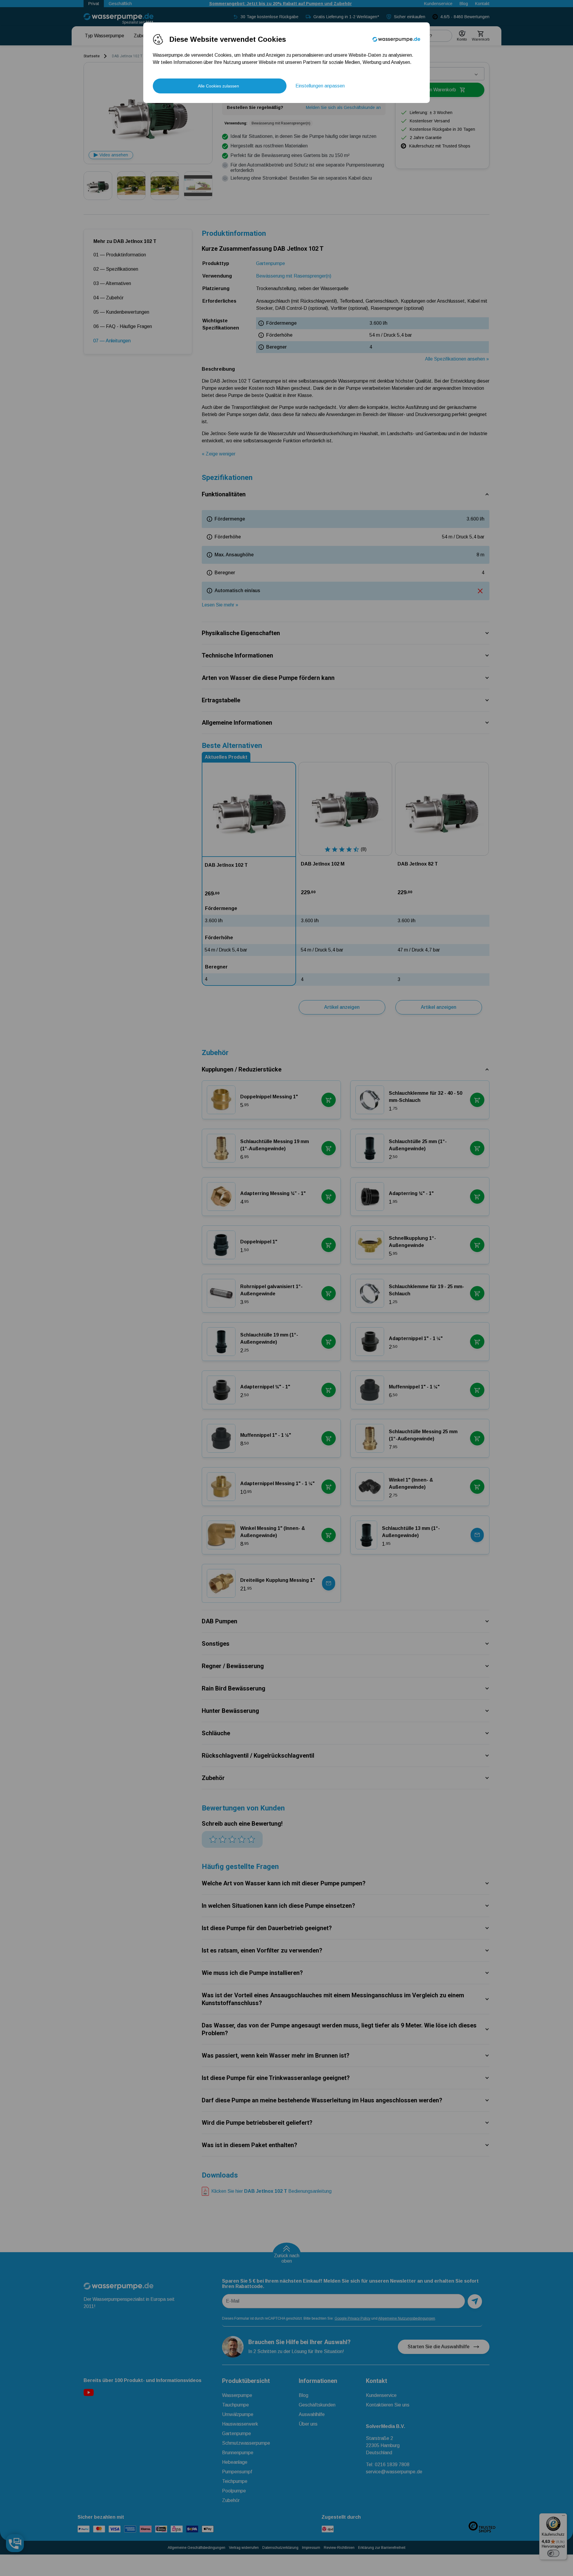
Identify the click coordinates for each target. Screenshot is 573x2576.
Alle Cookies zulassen (218, 86)
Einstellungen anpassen (320, 86)
